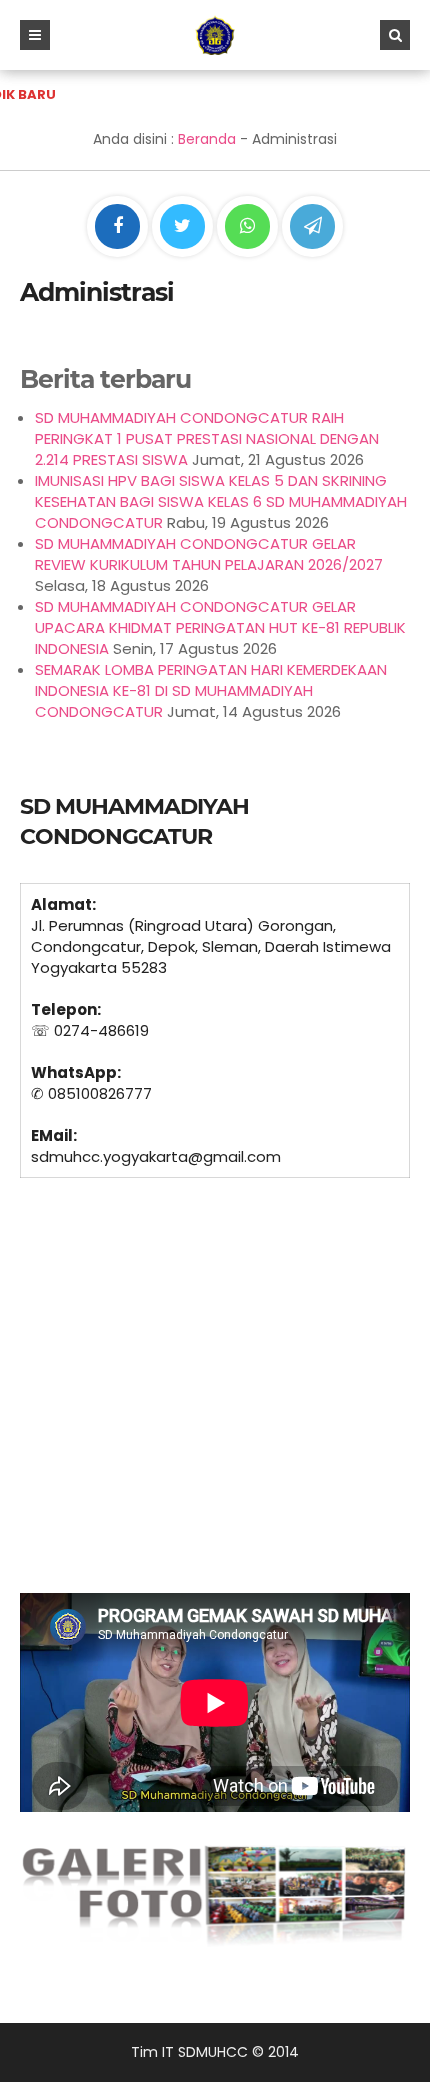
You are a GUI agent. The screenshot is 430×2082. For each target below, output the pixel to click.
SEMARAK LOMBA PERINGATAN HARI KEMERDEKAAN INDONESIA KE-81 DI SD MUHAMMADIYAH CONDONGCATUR (211, 690)
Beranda (207, 139)
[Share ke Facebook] (119, 227)
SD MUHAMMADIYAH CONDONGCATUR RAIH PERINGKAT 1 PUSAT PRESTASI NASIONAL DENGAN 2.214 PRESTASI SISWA (207, 438)
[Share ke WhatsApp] (247, 229)
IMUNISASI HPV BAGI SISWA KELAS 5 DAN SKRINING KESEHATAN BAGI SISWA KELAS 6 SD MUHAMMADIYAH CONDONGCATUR (221, 501)
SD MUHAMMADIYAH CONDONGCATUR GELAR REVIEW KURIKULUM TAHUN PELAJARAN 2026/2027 (209, 554)
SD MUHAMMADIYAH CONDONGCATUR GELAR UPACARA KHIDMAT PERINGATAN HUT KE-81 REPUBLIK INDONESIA (220, 627)
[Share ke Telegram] (312, 227)
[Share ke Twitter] (184, 227)
